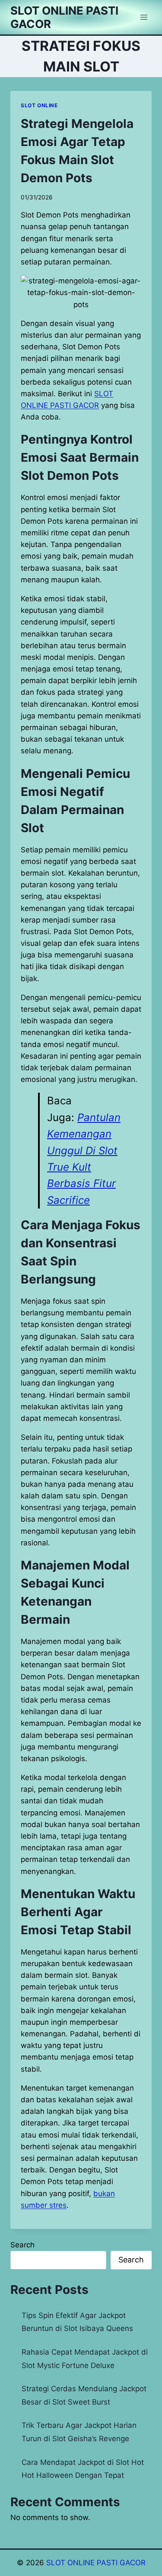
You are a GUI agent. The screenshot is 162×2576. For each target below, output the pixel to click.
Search (22, 2245)
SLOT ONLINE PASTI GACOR (96, 2563)
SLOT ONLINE (39, 105)
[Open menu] (144, 17)
